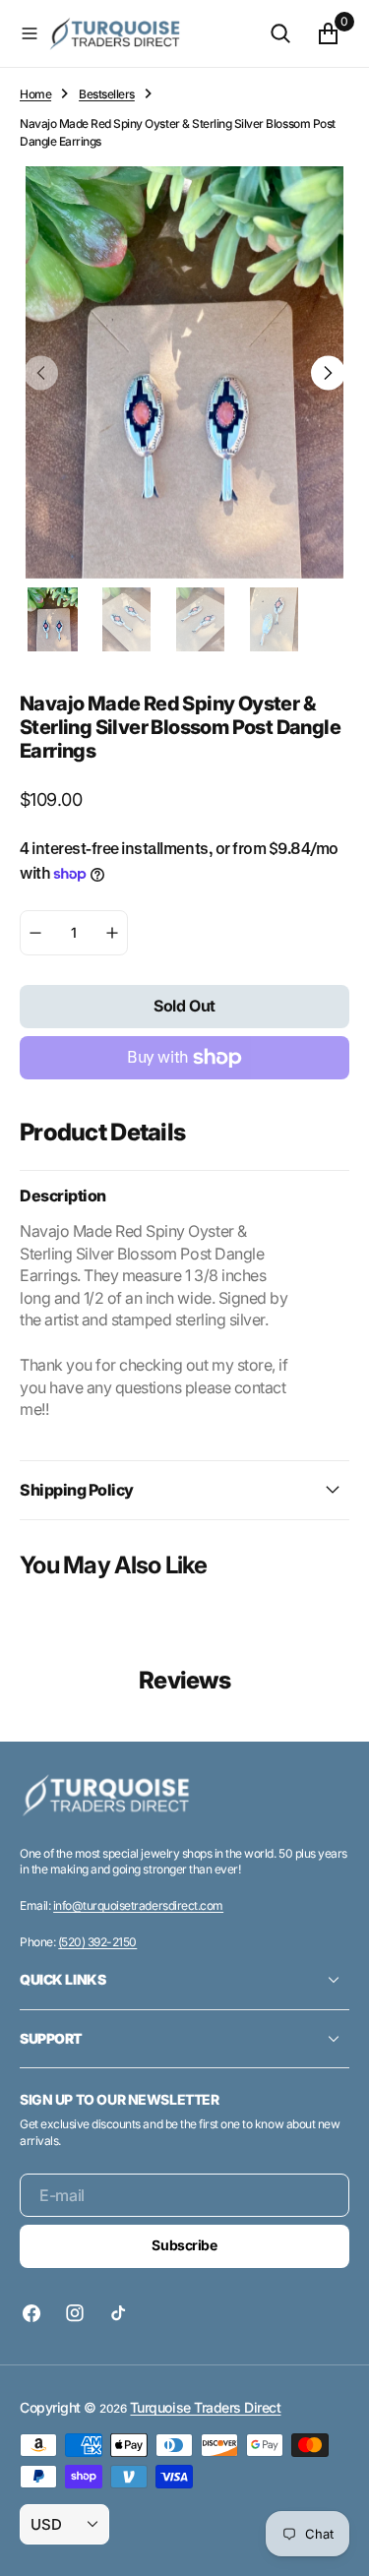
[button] (30, 33)
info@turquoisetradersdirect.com (138, 1905)
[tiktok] (118, 2313)
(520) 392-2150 (97, 1942)
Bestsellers (107, 94)
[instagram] (75, 2313)
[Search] (280, 33)
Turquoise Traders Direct (205, 2407)
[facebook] (36, 2313)
